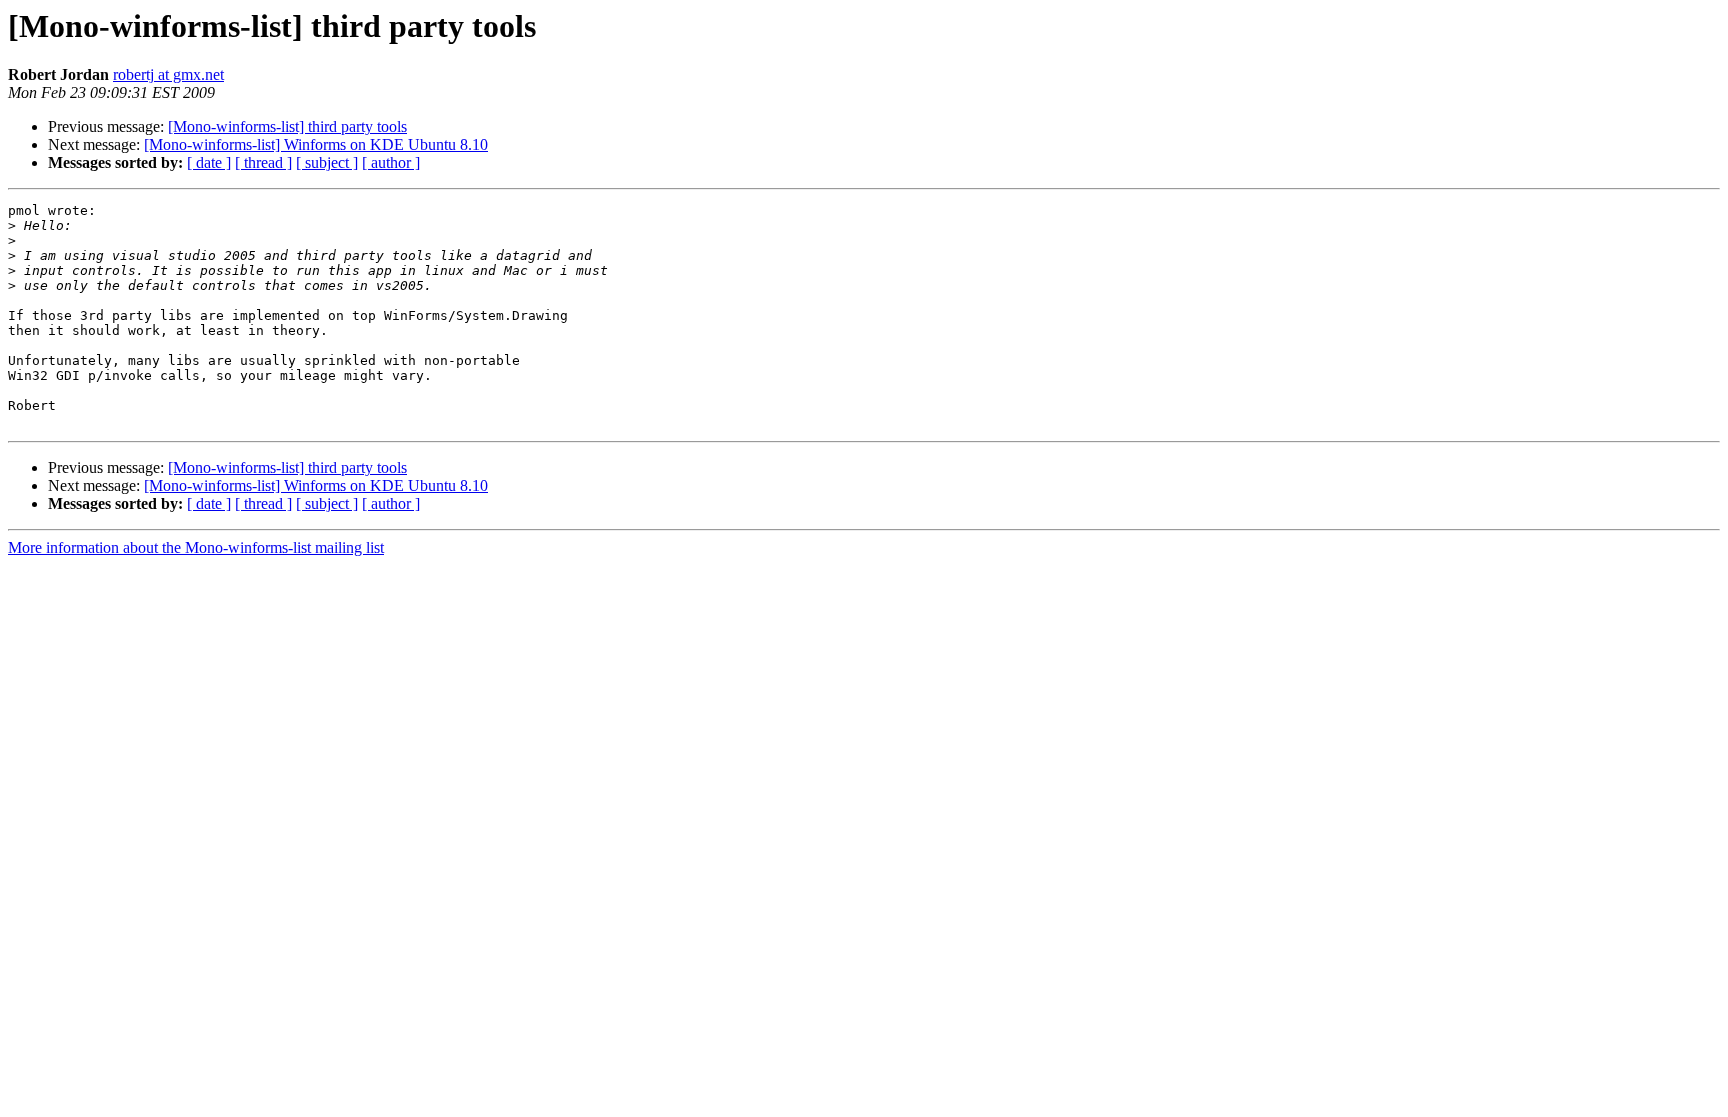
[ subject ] (327, 162)
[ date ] (209, 162)
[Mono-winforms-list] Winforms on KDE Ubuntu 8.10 (316, 144)
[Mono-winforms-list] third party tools (287, 126)
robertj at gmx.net (168, 74)
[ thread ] (263, 162)
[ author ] (391, 162)
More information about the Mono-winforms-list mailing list (196, 547)
